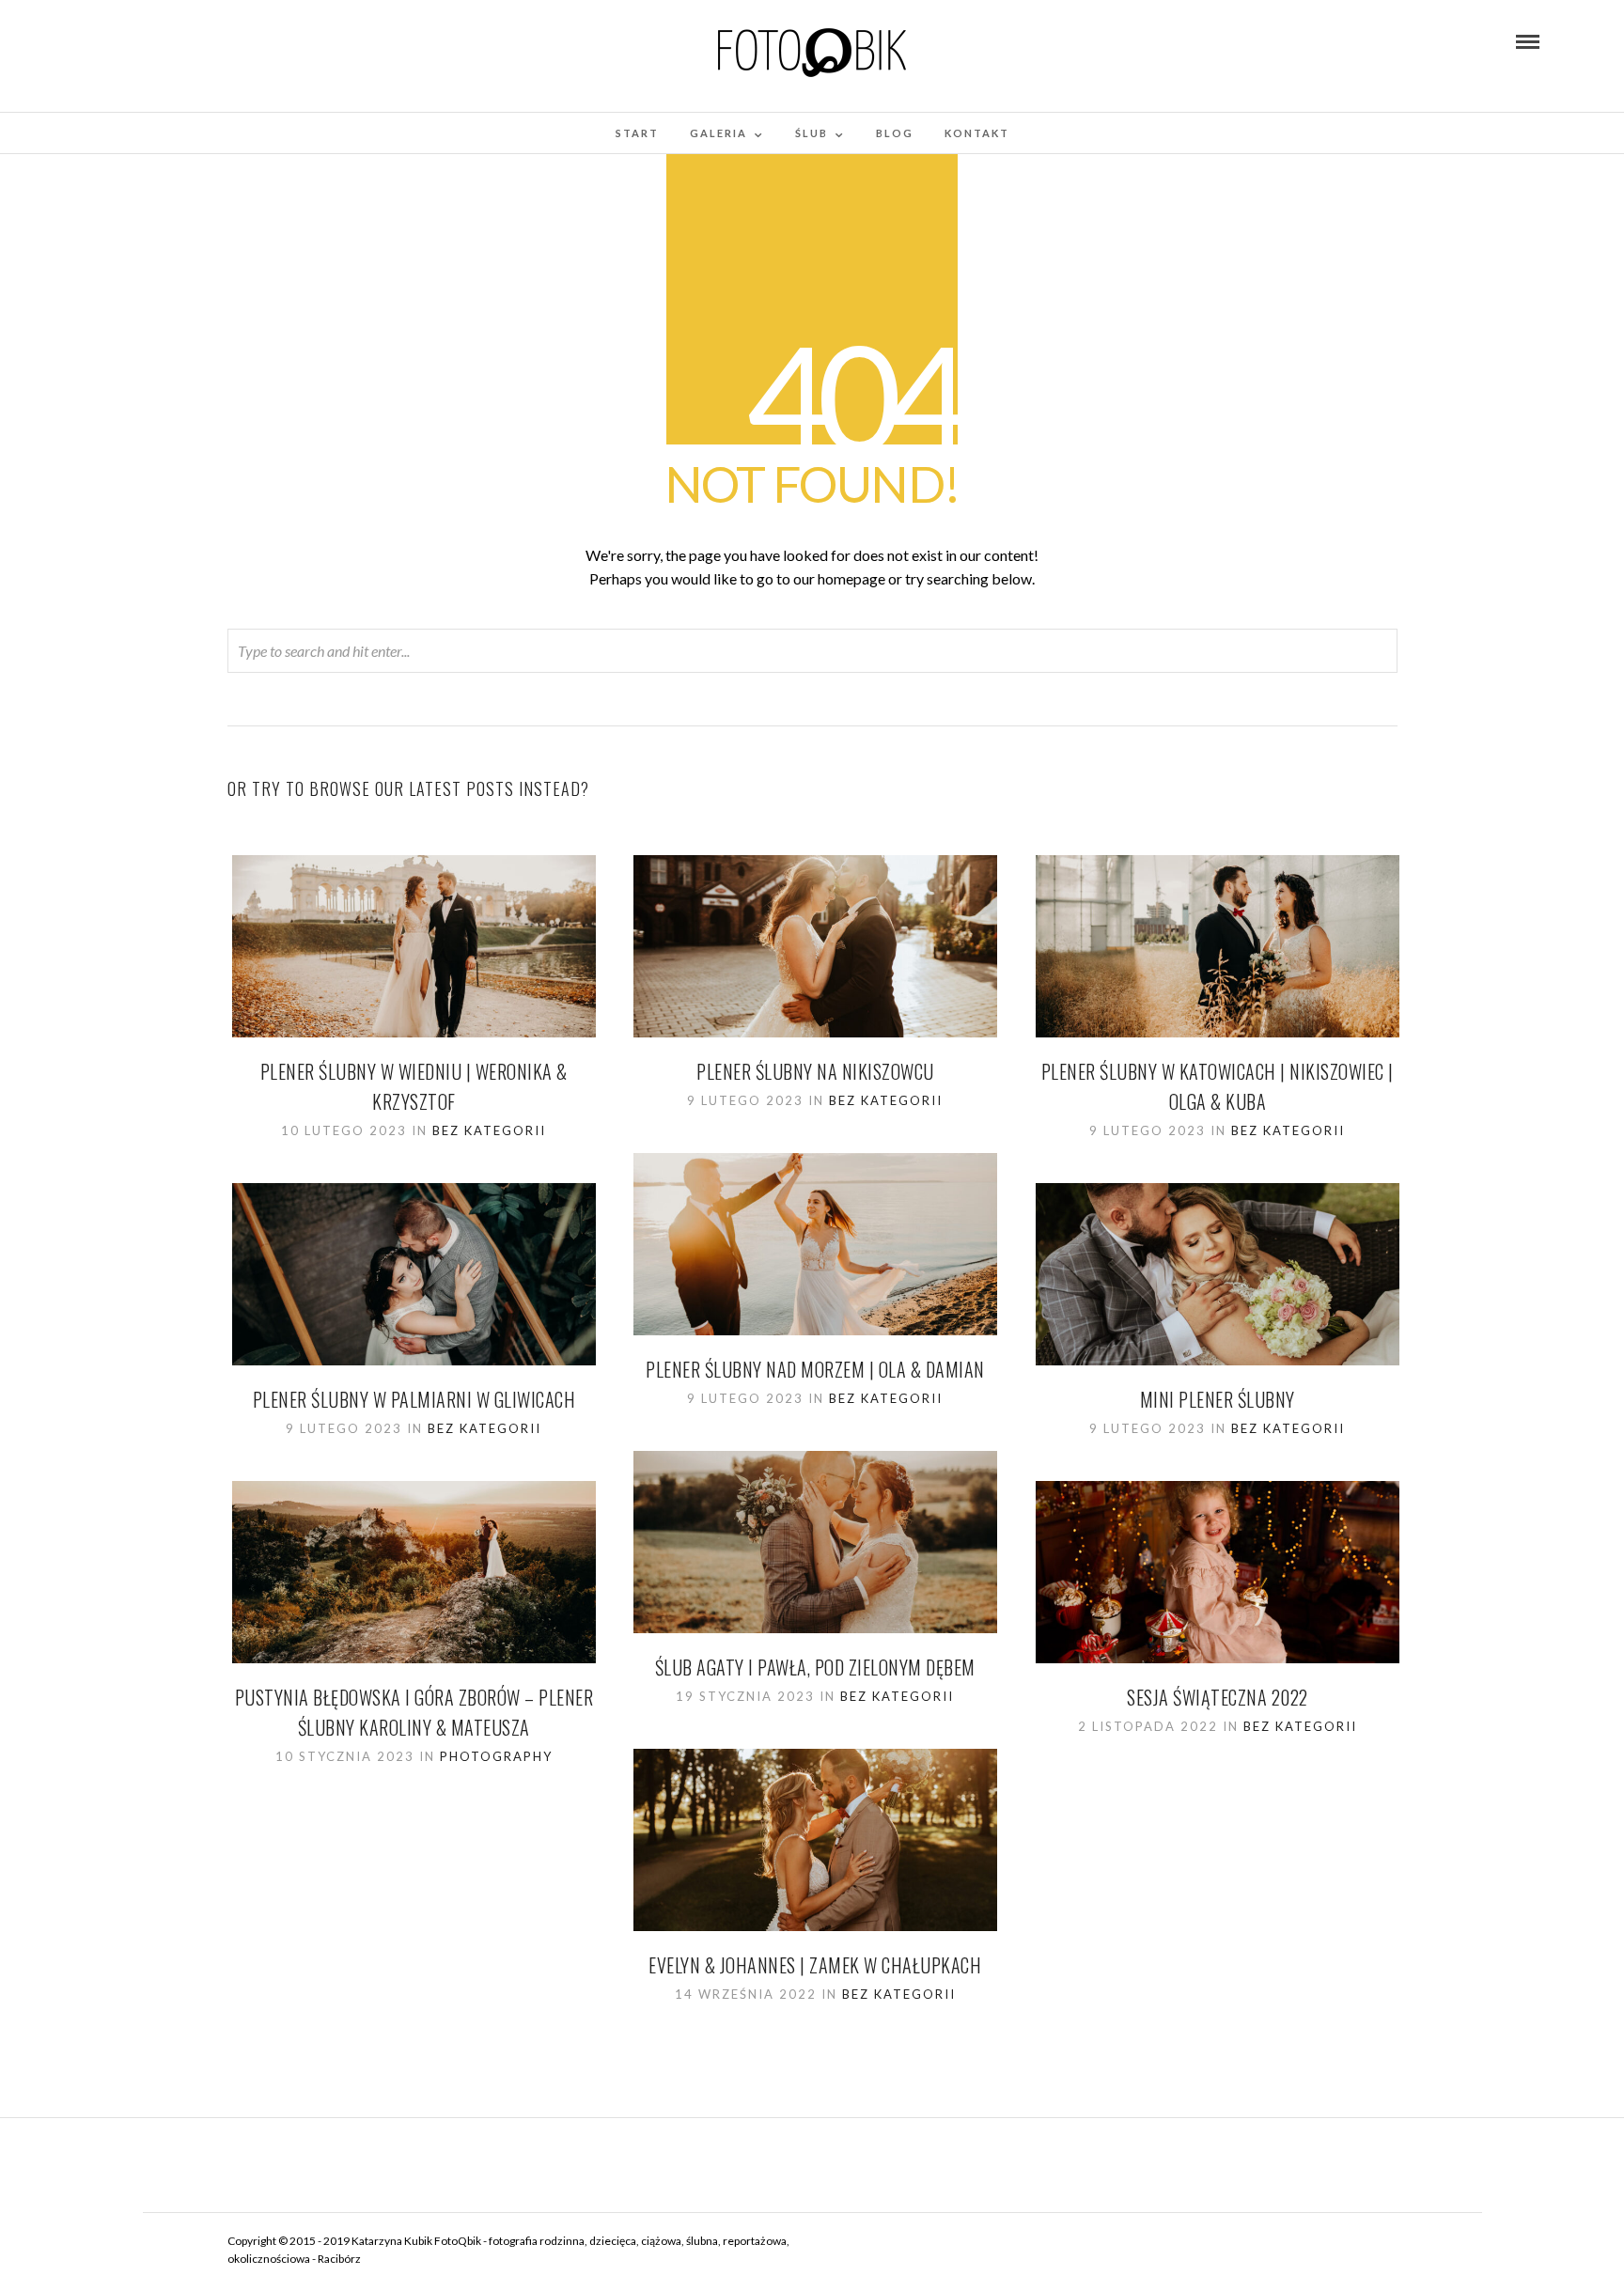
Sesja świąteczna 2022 (1218, 1697)
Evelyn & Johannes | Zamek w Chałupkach (815, 1965)
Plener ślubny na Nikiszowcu (815, 1071)
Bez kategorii (489, 1130)
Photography (496, 1756)
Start (637, 133)
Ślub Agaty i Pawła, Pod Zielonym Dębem (815, 1667)
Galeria (718, 133)
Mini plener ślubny (1218, 1399)
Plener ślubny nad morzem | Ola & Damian (815, 1369)
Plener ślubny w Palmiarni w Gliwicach (414, 1399)
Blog (895, 133)
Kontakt (977, 133)
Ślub (812, 133)
